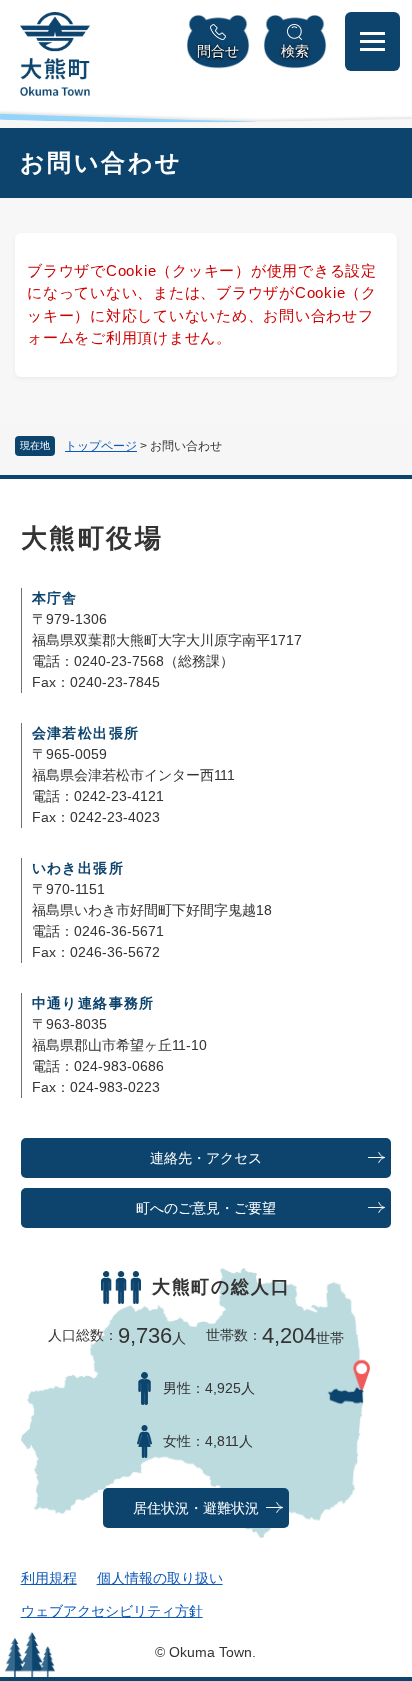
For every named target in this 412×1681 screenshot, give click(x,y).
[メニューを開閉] (372, 41)
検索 (295, 51)
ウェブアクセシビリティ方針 (112, 1611)
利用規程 (49, 1578)
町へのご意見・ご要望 (206, 1208)
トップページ (101, 446)
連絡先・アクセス (206, 1158)
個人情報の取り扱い (160, 1578)
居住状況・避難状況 (196, 1508)
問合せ (218, 51)
